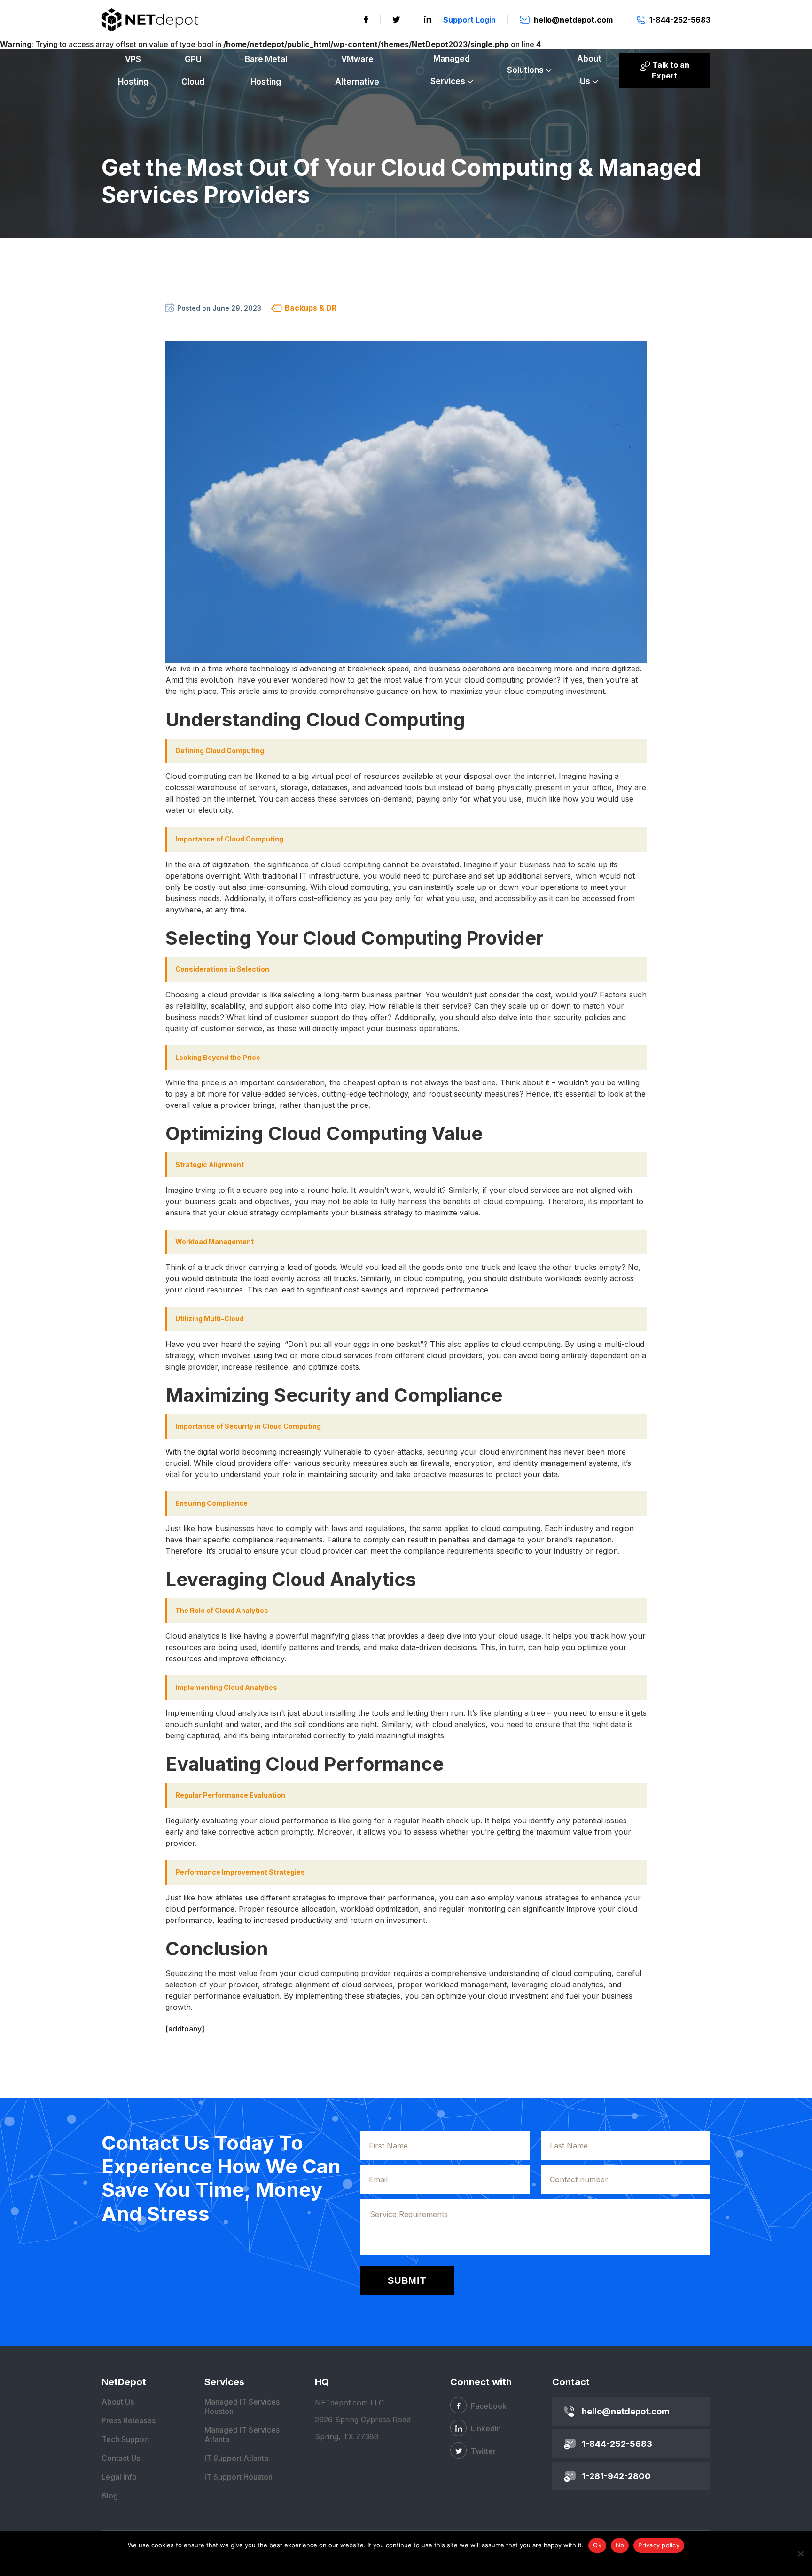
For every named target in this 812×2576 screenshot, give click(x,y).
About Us (589, 70)
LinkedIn (485, 2428)
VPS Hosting (133, 70)
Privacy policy (659, 2545)
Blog (110, 2496)
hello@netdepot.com (626, 2411)
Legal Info (119, 2477)
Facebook (488, 2406)
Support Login (469, 20)
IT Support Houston (238, 2477)
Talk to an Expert (670, 70)
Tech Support (125, 2439)
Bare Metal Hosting (266, 70)
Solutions (525, 70)
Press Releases (129, 2420)
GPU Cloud (193, 70)
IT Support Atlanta (236, 2458)
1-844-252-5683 (617, 2444)
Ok (597, 2545)
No (620, 2545)
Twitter (482, 2451)
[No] (800, 2553)
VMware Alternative (357, 70)
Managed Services (450, 70)
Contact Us (121, 2458)
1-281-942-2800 (616, 2476)
